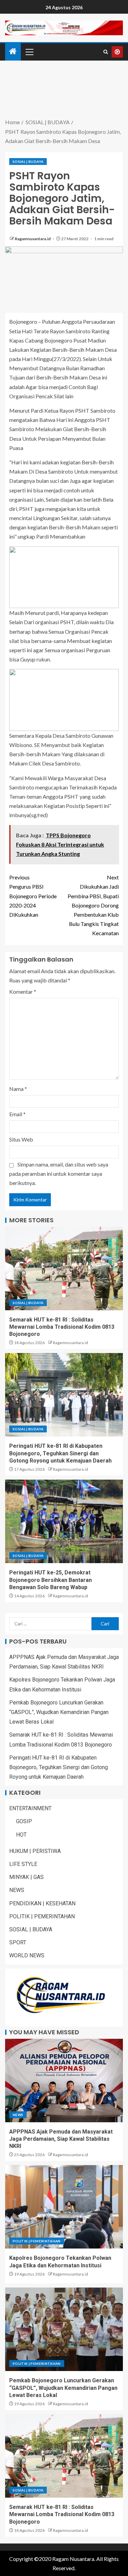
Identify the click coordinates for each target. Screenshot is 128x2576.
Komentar (23, 991)
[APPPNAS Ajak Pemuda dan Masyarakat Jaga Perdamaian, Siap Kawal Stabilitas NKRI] (64, 2081)
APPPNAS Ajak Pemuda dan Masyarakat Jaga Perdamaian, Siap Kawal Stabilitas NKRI (61, 2139)
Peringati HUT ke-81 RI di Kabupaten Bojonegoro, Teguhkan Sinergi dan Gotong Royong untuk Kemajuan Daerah (60, 1453)
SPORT (18, 1942)
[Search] (106, 52)
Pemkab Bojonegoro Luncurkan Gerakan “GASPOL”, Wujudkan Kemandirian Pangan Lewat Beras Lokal (59, 1712)
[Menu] (29, 52)
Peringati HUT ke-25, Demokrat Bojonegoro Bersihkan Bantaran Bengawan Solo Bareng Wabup (51, 1580)
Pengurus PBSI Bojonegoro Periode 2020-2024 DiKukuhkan (33, 896)
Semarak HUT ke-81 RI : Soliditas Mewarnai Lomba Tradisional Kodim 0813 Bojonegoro (62, 1327)
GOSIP (24, 1821)
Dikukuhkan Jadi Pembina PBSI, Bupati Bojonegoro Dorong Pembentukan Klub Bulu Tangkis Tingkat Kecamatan (93, 905)
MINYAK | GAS (26, 1877)
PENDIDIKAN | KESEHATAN (42, 1903)
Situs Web (21, 1139)
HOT (21, 1835)
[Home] (13, 51)
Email (17, 1114)
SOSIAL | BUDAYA (28, 162)
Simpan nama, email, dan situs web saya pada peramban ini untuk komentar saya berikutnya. (59, 1174)
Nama (18, 1089)
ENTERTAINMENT (30, 1808)
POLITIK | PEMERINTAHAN (42, 1916)
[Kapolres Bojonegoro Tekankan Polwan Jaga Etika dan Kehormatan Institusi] (64, 2207)
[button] (29, 52)
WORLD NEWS (27, 1955)
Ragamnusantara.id (33, 239)
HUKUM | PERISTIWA (35, 1851)
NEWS (17, 1890)
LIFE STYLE (23, 1864)
